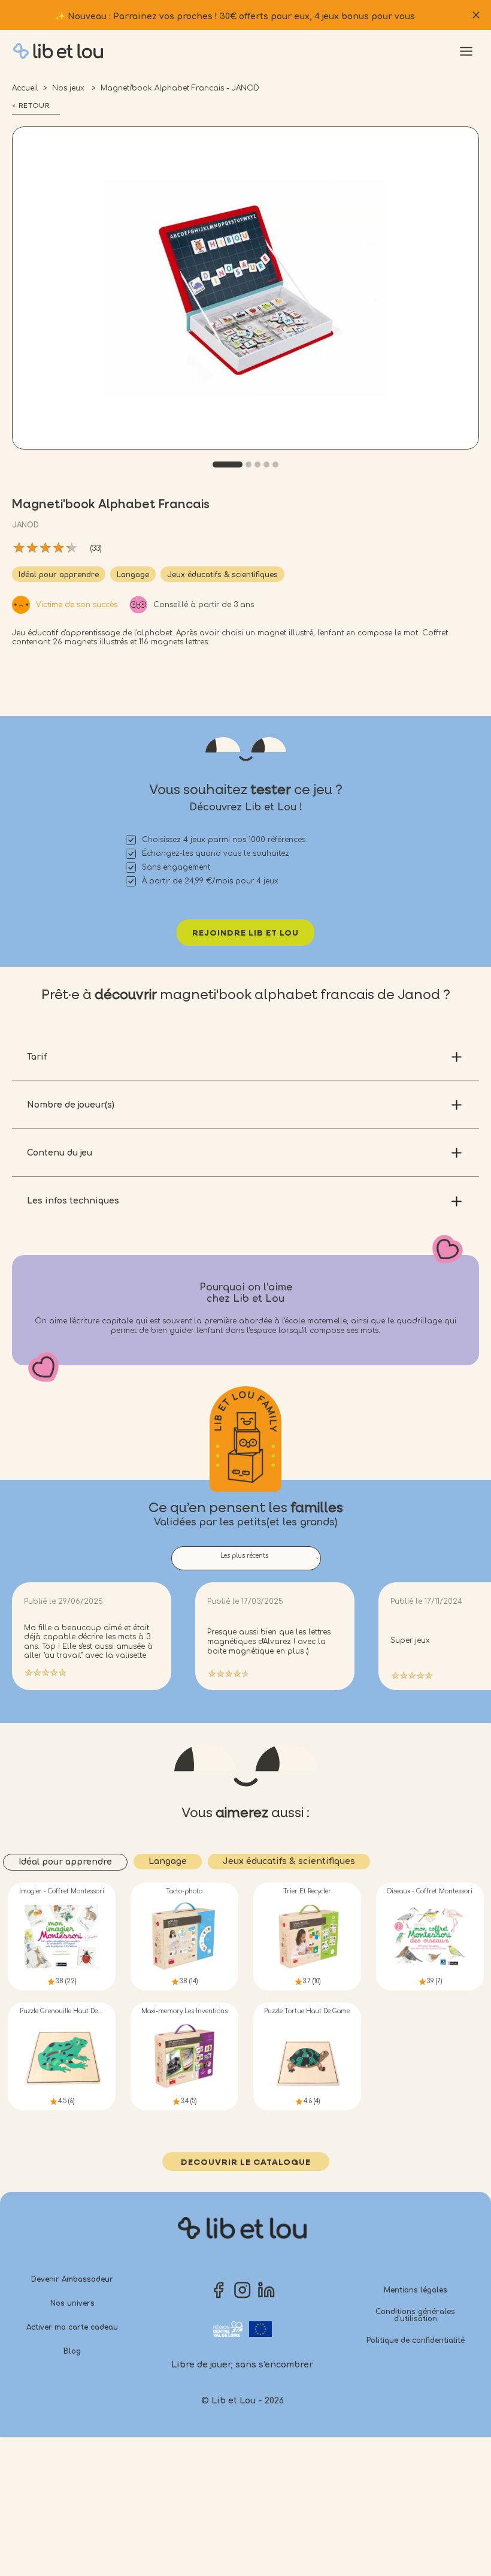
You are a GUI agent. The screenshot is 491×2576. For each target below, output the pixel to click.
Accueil (25, 88)
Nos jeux (69, 88)
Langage (133, 575)
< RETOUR (31, 106)
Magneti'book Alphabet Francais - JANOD (180, 88)
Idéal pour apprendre (59, 575)
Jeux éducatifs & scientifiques (222, 575)
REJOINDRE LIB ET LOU (245, 933)
